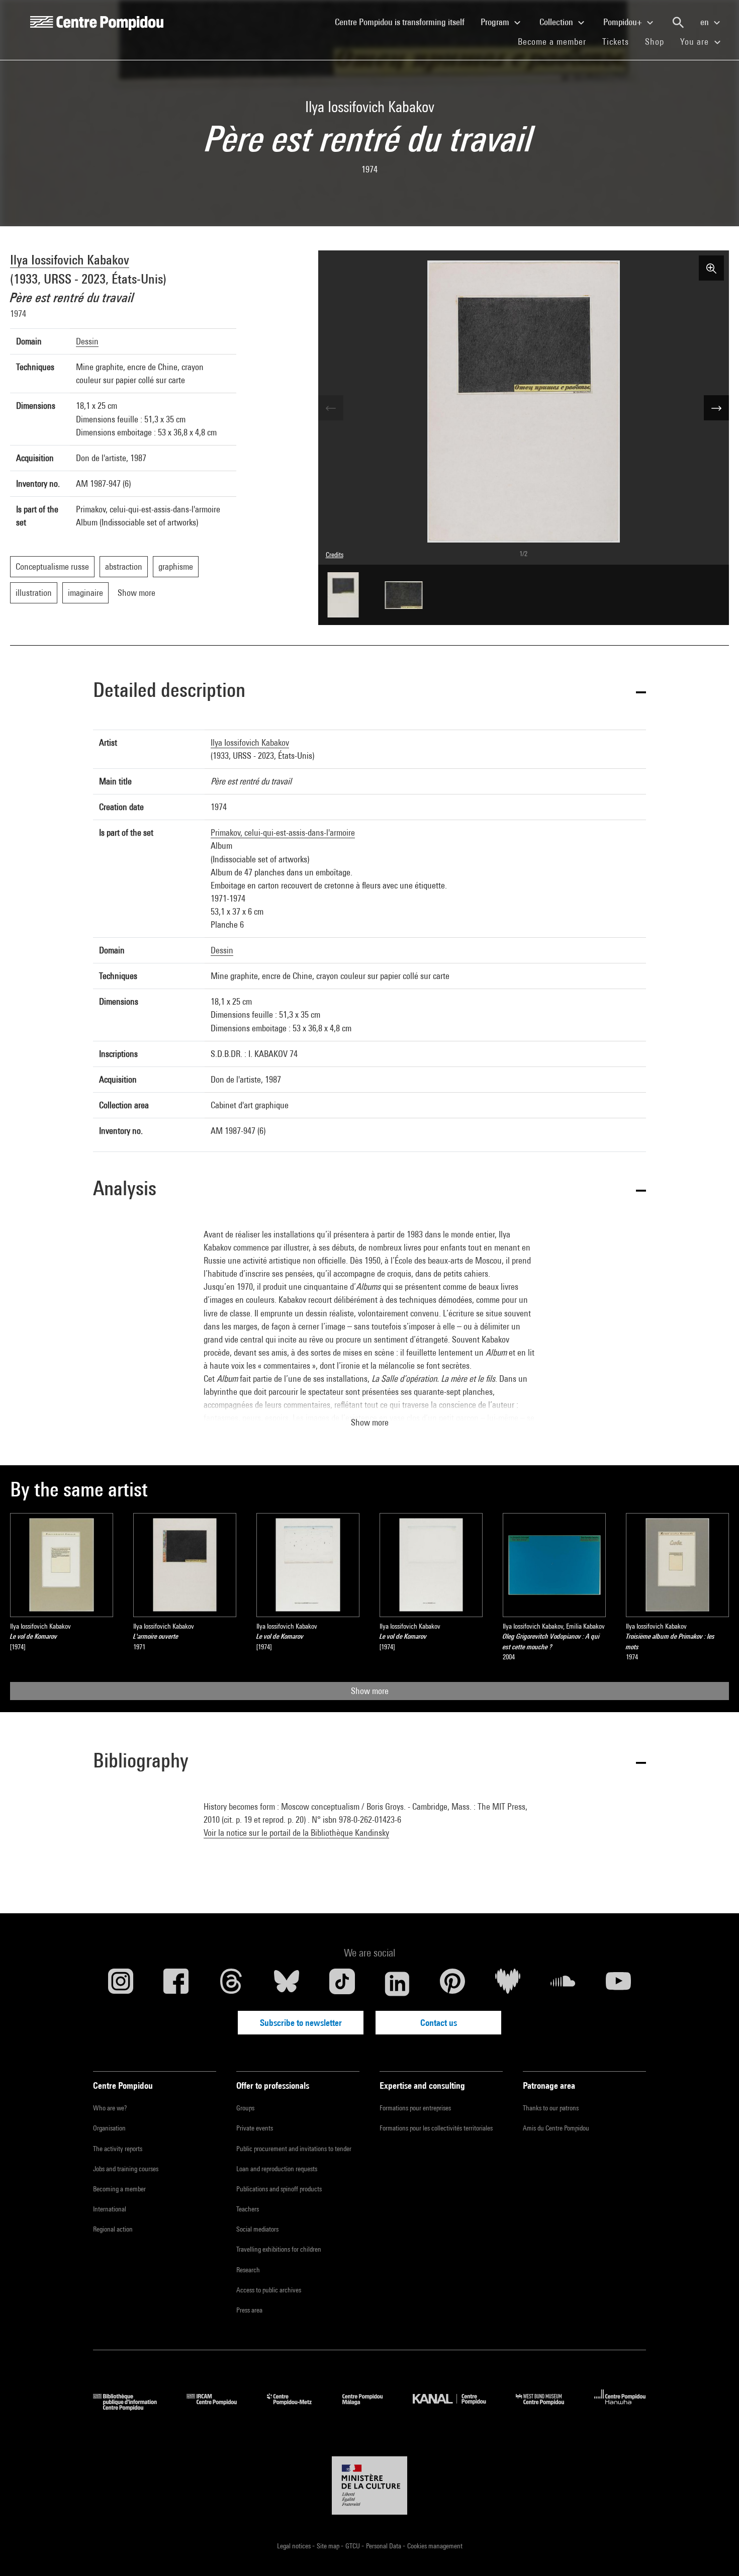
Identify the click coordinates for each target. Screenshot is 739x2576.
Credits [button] (335, 555)
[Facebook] (176, 1984)
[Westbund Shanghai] (547, 2407)
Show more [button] (370, 1422)
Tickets (616, 41)
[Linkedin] (397, 1984)
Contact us (439, 2023)
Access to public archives (269, 2290)
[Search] (678, 23)
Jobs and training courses (126, 2169)
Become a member (556, 41)
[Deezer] (508, 1984)
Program (496, 22)
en (706, 22)
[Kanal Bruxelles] (457, 2407)
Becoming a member (119, 2189)
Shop (659, 41)
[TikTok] (342, 1984)
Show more (370, 1691)
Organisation (109, 2128)
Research (248, 2270)
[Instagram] (121, 1984)
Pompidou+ (624, 22)
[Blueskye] (287, 1984)
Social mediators (257, 2229)
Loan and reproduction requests (277, 2169)
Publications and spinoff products (279, 2189)
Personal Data (384, 2546)
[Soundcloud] (563, 1984)
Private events (255, 2128)
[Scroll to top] (715, 2552)
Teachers (248, 2209)
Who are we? (110, 2108)
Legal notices (295, 2546)
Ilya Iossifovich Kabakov (70, 260)
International (110, 2209)
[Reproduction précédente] (331, 408)
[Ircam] (219, 2407)
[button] (369, 692)
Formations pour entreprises (415, 2108)
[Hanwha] (620, 2407)
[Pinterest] (452, 1984)
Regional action (113, 2229)
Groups (245, 2108)
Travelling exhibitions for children (279, 2249)
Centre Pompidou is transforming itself (404, 22)
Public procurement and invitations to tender (294, 2149)
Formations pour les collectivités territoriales (436, 2128)
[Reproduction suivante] (716, 408)
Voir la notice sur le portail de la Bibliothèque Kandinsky (296, 1833)
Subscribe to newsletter (301, 2023)
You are (696, 41)
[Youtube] (618, 1984)
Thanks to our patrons (551, 2108)
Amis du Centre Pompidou (556, 2128)
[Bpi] (132, 2407)
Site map (329, 2546)
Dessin (87, 341)
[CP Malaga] (370, 2407)
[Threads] (231, 1984)
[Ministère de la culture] (369, 2485)
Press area (249, 2310)
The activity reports (118, 2149)
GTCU (353, 2546)
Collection (557, 22)
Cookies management (435, 2546)
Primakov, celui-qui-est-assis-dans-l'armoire (283, 832)
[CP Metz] (297, 2407)
